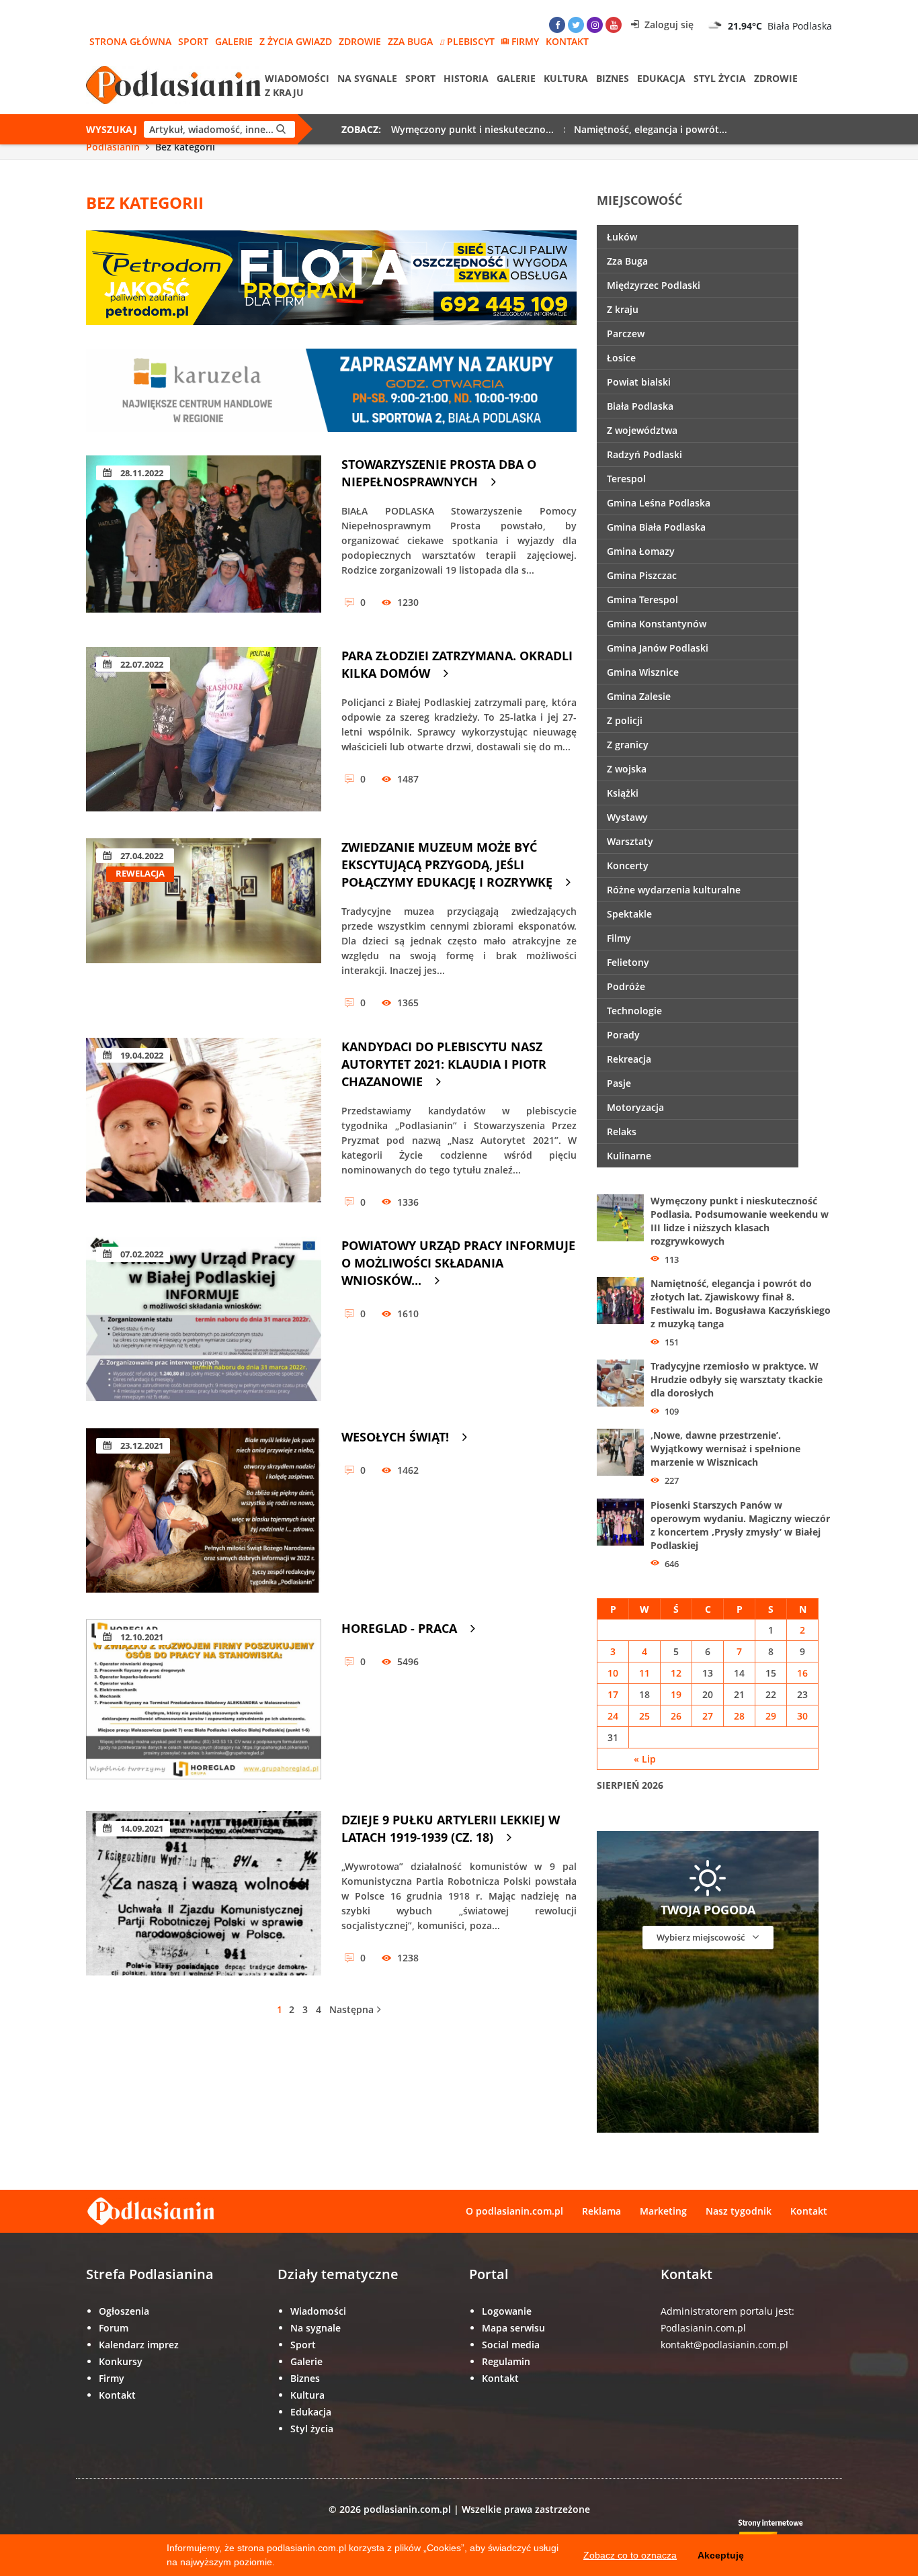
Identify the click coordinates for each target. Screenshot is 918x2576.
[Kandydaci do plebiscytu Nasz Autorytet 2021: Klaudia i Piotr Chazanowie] (204, 1120)
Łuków (622, 237)
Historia (466, 78)
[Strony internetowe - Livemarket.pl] (782, 2533)
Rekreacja (629, 1059)
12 (676, 1673)
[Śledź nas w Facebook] (557, 25)
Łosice (621, 358)
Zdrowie (360, 41)
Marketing (663, 2211)
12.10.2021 (141, 1637)
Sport (193, 41)
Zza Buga (410, 41)
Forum (114, 2328)
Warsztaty (630, 841)
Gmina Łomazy (641, 551)
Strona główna (130, 41)
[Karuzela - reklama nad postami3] (331, 389)
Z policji (625, 720)
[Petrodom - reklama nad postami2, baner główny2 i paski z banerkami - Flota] (331, 276)
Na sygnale (367, 78)
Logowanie (507, 2311)
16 (802, 1673)
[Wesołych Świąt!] (204, 1510)
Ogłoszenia (124, 2311)
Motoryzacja (635, 1107)
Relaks (622, 1131)
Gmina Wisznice (643, 672)
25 (644, 1716)
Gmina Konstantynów (657, 624)
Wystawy (627, 817)
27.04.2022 (141, 856)
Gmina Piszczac (642, 575)
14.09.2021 (141, 1828)
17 (613, 1694)
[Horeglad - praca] (204, 1702)
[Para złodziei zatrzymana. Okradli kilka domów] (204, 729)
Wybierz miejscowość (702, 1937)
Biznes (613, 78)
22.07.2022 (141, 664)
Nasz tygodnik (739, 2211)
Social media (511, 2345)
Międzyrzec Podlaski (654, 285)
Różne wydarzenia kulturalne (674, 890)
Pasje (619, 1083)
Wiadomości (297, 78)
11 (644, 1673)
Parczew (626, 334)
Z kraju (284, 92)
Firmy (525, 41)
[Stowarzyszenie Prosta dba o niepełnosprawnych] (204, 538)
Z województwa (642, 430)
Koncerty (628, 865)
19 (676, 1694)
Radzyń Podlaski (644, 454)
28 (739, 1716)
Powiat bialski (639, 382)
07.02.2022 (141, 1254)
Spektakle (629, 914)
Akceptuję (721, 2555)
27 (708, 1716)
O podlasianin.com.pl (514, 2211)
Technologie (634, 1011)
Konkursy (121, 2361)
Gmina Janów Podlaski (658, 648)
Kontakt (567, 41)
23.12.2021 (141, 1446)
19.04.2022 (141, 1055)
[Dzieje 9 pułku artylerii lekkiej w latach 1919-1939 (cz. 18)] (204, 1893)
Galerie (234, 41)
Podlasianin (113, 147)
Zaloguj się (668, 25)
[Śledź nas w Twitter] (576, 25)
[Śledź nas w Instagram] (595, 25)
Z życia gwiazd (296, 41)
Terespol (626, 479)
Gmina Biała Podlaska (656, 527)
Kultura (566, 78)
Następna (351, 2009)
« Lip (645, 1759)
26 (676, 1716)
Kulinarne (629, 1156)
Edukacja (661, 78)
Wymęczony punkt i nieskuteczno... (472, 129)
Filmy (619, 938)
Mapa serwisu (513, 2328)
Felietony (628, 962)
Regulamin (506, 2361)
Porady (623, 1035)
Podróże (626, 986)
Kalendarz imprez (139, 2345)
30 (802, 1716)
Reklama (601, 2211)
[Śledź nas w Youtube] (614, 25)
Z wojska (627, 769)
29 (771, 1716)
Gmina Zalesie (639, 696)
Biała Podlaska (640, 406)
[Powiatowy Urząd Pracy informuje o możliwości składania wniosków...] (204, 1319)
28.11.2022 (141, 473)
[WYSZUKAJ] (281, 129)
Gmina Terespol (642, 599)
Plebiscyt (471, 41)
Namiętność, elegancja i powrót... (651, 129)
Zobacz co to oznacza (630, 2555)
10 (613, 1673)
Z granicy (628, 745)
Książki (623, 793)
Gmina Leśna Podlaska (659, 503)
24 (613, 1716)
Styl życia (720, 78)
